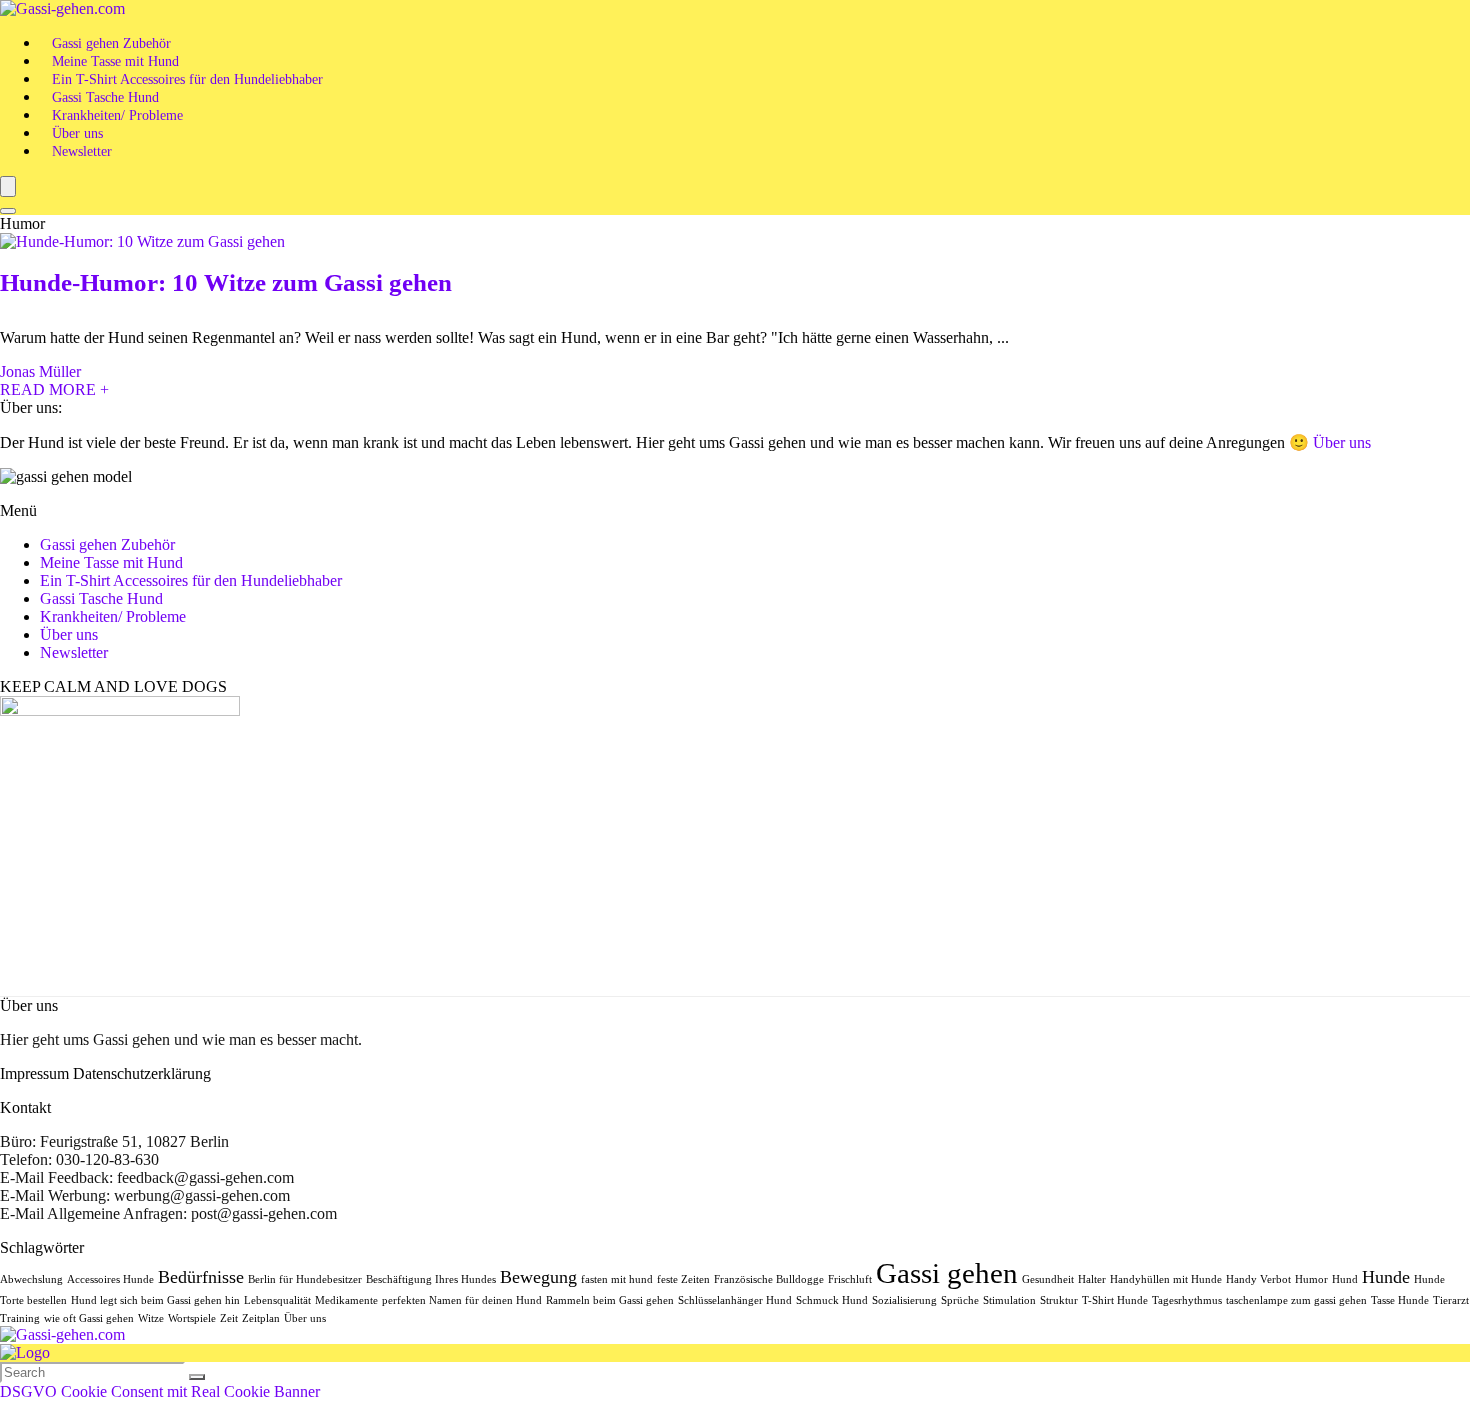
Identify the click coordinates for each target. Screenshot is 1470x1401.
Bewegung (538, 1277)
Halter (1092, 1279)
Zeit (229, 1318)
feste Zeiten (683, 1279)
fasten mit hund (617, 1279)
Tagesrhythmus (1187, 1300)
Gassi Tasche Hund (105, 97)
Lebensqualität (277, 1300)
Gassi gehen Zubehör (111, 43)
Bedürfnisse (201, 1277)
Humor (1311, 1279)
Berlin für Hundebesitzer (305, 1279)
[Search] (8, 211)
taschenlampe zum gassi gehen (1296, 1300)
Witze (151, 1318)
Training (20, 1318)
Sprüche (960, 1300)
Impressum (34, 1073)
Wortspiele (192, 1318)
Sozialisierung (904, 1300)
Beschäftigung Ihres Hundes (431, 1279)
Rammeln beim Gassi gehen (610, 1300)
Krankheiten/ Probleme (117, 115)
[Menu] (8, 186)
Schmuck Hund (832, 1300)
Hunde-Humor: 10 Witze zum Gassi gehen (226, 282)
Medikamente (346, 1300)
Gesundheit (1048, 1279)
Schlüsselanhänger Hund (735, 1300)
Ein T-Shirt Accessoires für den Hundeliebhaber (187, 79)
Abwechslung (31, 1279)
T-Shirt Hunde (1115, 1300)
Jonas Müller (40, 371)
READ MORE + (54, 389)
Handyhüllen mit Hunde (1166, 1279)
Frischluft (850, 1279)
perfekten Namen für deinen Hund (462, 1300)
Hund (1345, 1279)
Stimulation (1009, 1300)
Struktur (1059, 1300)
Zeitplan (261, 1318)
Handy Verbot (1258, 1279)
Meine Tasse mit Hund (115, 61)
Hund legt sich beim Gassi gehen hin (155, 1300)
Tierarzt (1451, 1300)
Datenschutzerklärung (142, 1073)
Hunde (1386, 1277)
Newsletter (82, 151)
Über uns (77, 133)
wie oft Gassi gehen (89, 1318)
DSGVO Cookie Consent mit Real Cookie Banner (160, 1391)
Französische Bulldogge (769, 1279)
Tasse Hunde (1400, 1300)
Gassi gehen (947, 1273)
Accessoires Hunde (110, 1279)
